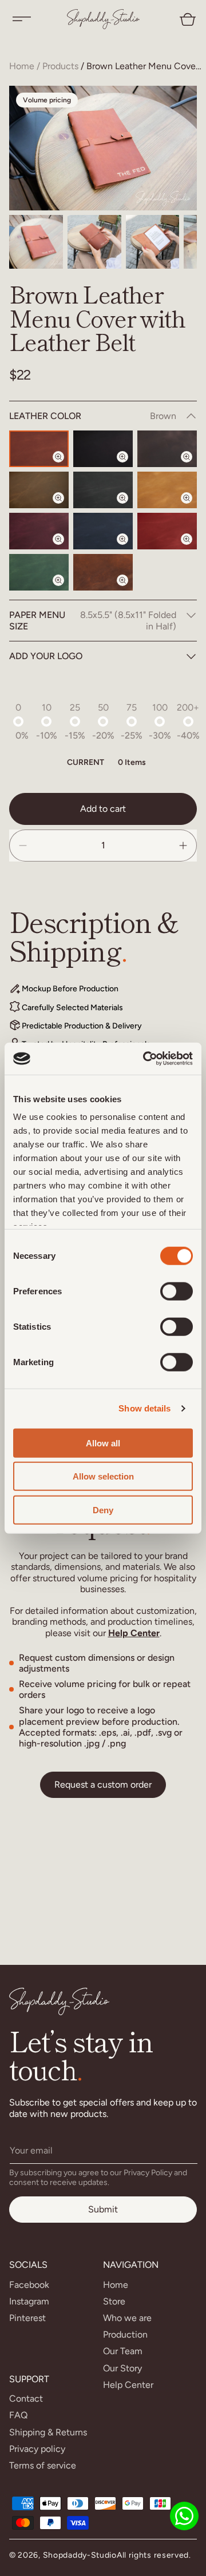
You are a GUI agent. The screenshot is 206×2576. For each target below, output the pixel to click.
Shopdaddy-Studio (80, 2555)
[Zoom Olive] (65, 508)
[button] (22, 19)
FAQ (18, 2415)
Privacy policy (37, 2449)
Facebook (29, 2285)
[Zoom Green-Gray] (129, 508)
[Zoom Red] (193, 549)
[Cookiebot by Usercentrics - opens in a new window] (145, 1059)
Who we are (127, 2318)
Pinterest (27, 2318)
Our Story (122, 2368)
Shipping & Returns (48, 2432)
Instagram (29, 2301)
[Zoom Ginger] (193, 508)
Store (114, 2301)
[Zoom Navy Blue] (129, 549)
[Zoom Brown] (65, 466)
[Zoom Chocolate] (193, 466)
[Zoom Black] (129, 466)
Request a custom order (103, 1785)
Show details (144, 1408)
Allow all (103, 1443)
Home (22, 66)
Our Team (123, 2351)
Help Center (134, 1633)
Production (125, 2334)
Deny (103, 1510)
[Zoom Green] (65, 590)
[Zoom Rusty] (129, 590)
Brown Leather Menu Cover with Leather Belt (145, 66)
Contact (26, 2398)
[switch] (177, 1291)
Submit (103, 2209)
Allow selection (103, 1476)
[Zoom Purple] (65, 549)
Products (60, 66)
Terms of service (43, 2465)
